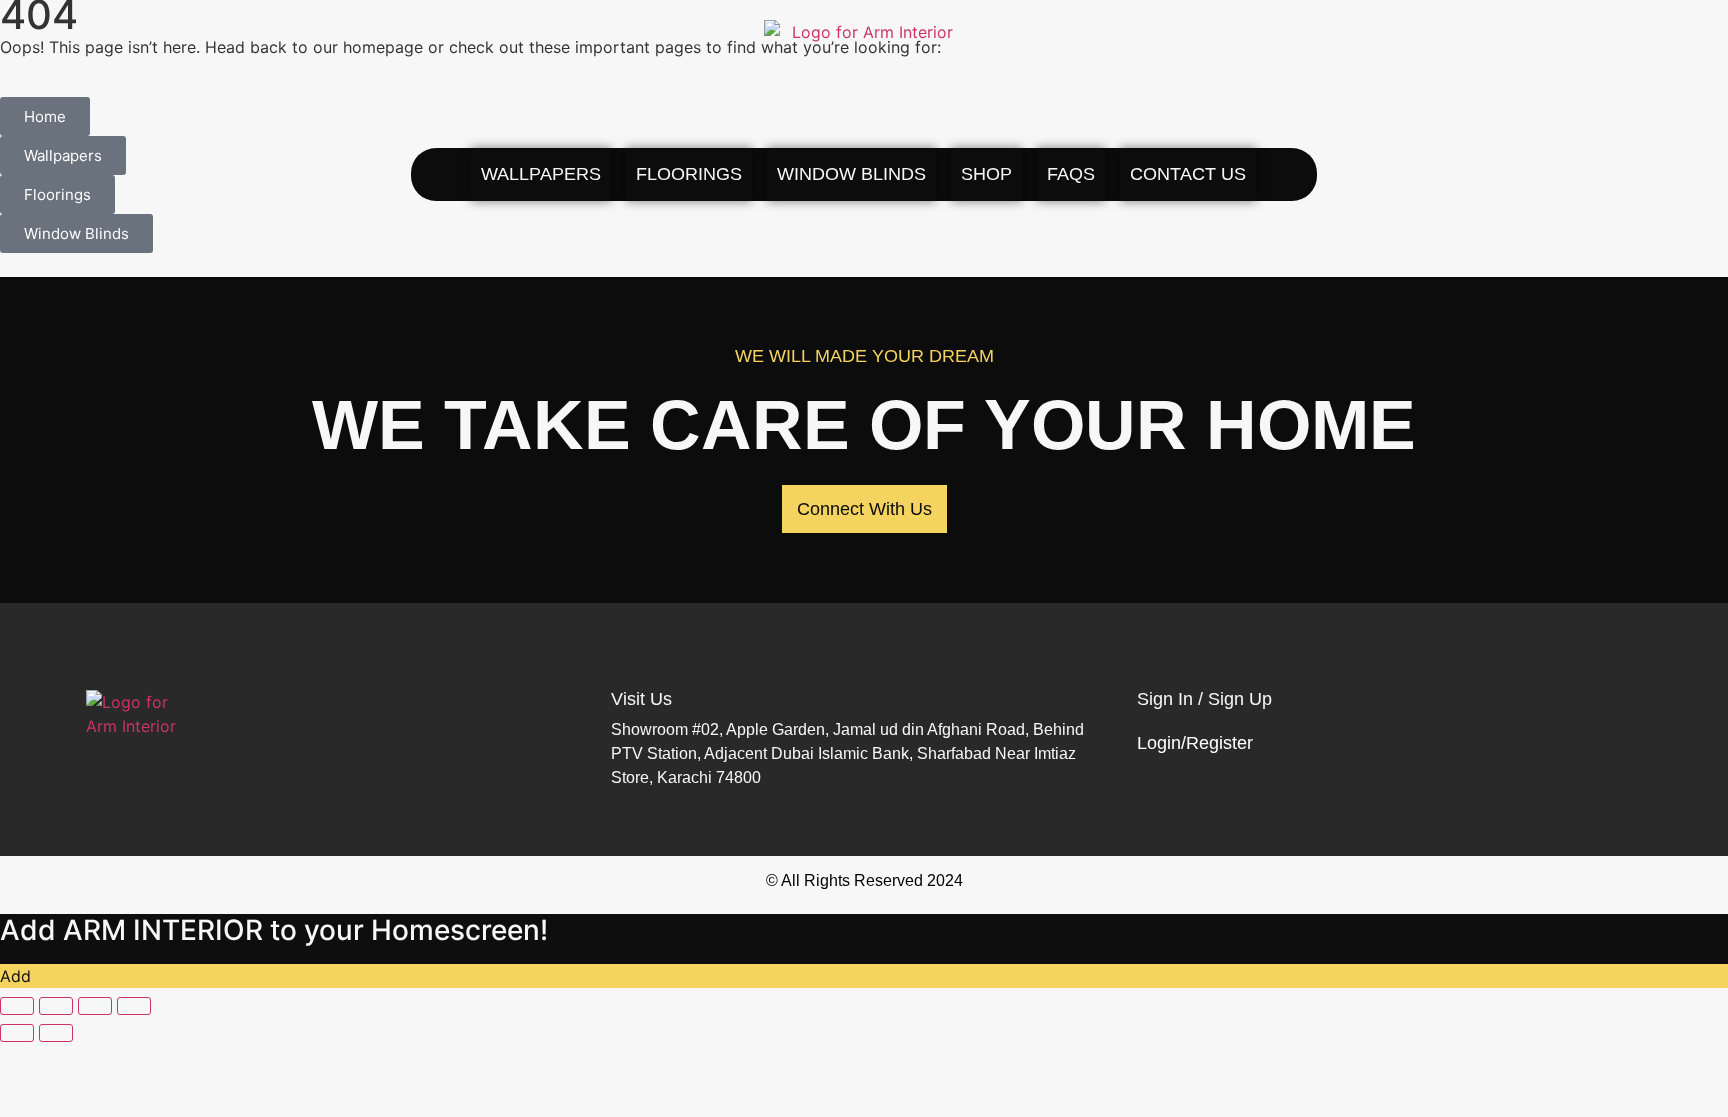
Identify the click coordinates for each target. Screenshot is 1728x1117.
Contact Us (1188, 174)
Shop (986, 174)
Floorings (689, 174)
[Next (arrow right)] (56, 1033)
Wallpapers (541, 174)
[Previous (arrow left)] (17, 1033)
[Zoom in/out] (17, 1006)
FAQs (1071, 174)
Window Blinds (851, 174)
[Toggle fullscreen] (56, 1006)
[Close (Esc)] (134, 1006)
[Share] (95, 1006)
